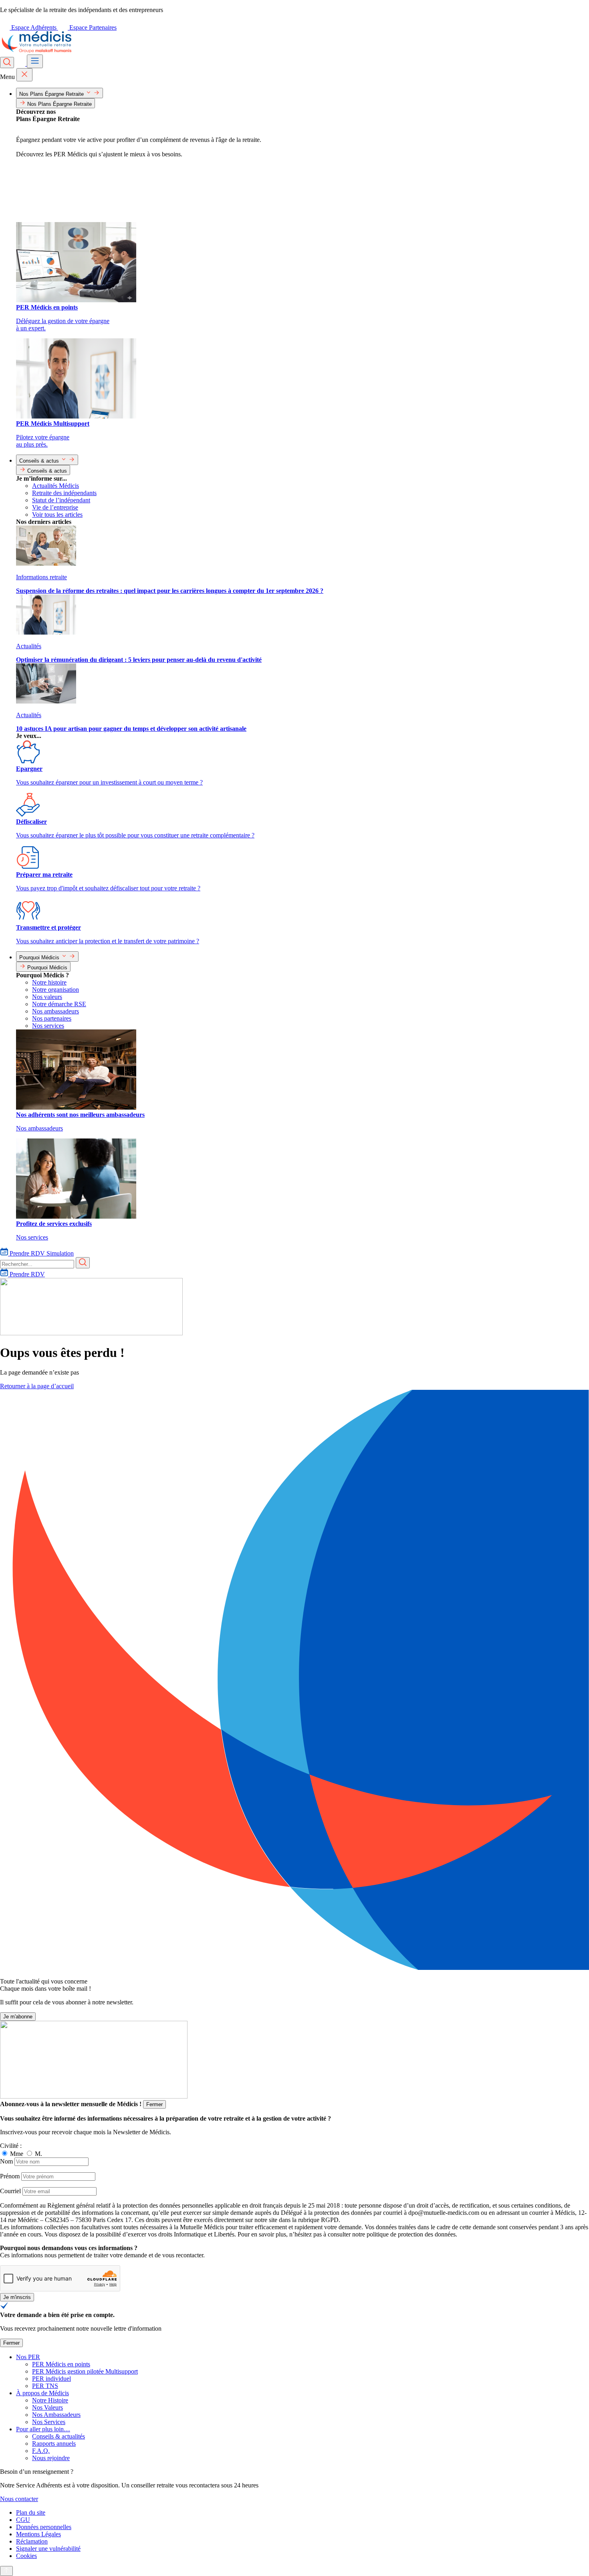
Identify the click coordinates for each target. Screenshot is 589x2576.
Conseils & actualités (58, 2436)
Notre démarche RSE (59, 1004)
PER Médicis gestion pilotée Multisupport (85, 2371)
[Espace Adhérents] (21, 64)
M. (38, 2154)
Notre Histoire (50, 2400)
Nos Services (49, 2422)
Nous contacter (19, 2499)
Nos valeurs (47, 997)
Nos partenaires (52, 1018)
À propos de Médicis (42, 2393)
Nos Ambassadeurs (56, 2415)
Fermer (154, 2104)
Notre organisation (55, 990)
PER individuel (51, 2379)
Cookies (26, 2556)
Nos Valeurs (47, 2407)
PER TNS (45, 2386)
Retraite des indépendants (64, 493)
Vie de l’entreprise (55, 507)
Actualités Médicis (55, 486)
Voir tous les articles (57, 515)
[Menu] (35, 61)
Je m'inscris (17, 2297)
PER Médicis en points (61, 2364)
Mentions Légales (38, 2534)
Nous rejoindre (51, 2458)
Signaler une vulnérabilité (48, 2549)
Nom (6, 2161)
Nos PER (28, 2357)
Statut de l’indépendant (61, 500)
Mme (17, 2154)
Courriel (10, 2191)
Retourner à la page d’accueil (37, 1386)
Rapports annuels (54, 2444)
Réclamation (32, 2541)
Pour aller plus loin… (43, 2429)
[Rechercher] (7, 63)
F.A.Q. (41, 2451)
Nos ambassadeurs (55, 1011)
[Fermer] (24, 75)
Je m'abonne (18, 2017)
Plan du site (31, 2512)
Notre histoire (49, 982)
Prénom (10, 2176)
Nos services (48, 1026)
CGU (23, 2520)
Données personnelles (44, 2527)
